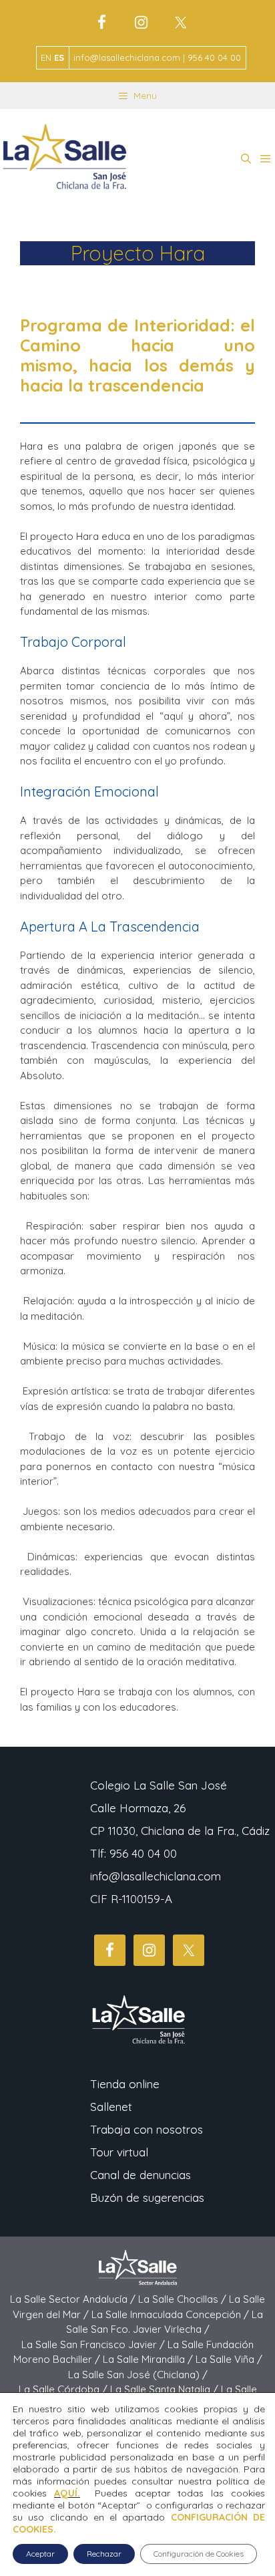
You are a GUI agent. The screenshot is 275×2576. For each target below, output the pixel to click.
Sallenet (111, 2107)
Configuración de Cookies (199, 2554)
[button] (246, 159)
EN (46, 57)
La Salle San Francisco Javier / (94, 2344)
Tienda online (125, 2084)
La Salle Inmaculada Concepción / (172, 2314)
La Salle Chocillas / (184, 2299)
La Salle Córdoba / (64, 2389)
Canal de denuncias (141, 2175)
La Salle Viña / (229, 2359)
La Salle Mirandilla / (149, 2359)
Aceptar (40, 2554)
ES (59, 57)
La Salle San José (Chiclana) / (138, 2375)
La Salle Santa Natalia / (166, 2389)
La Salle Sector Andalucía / (74, 2299)
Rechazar (104, 2554)
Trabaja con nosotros (147, 2129)
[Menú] (265, 159)
